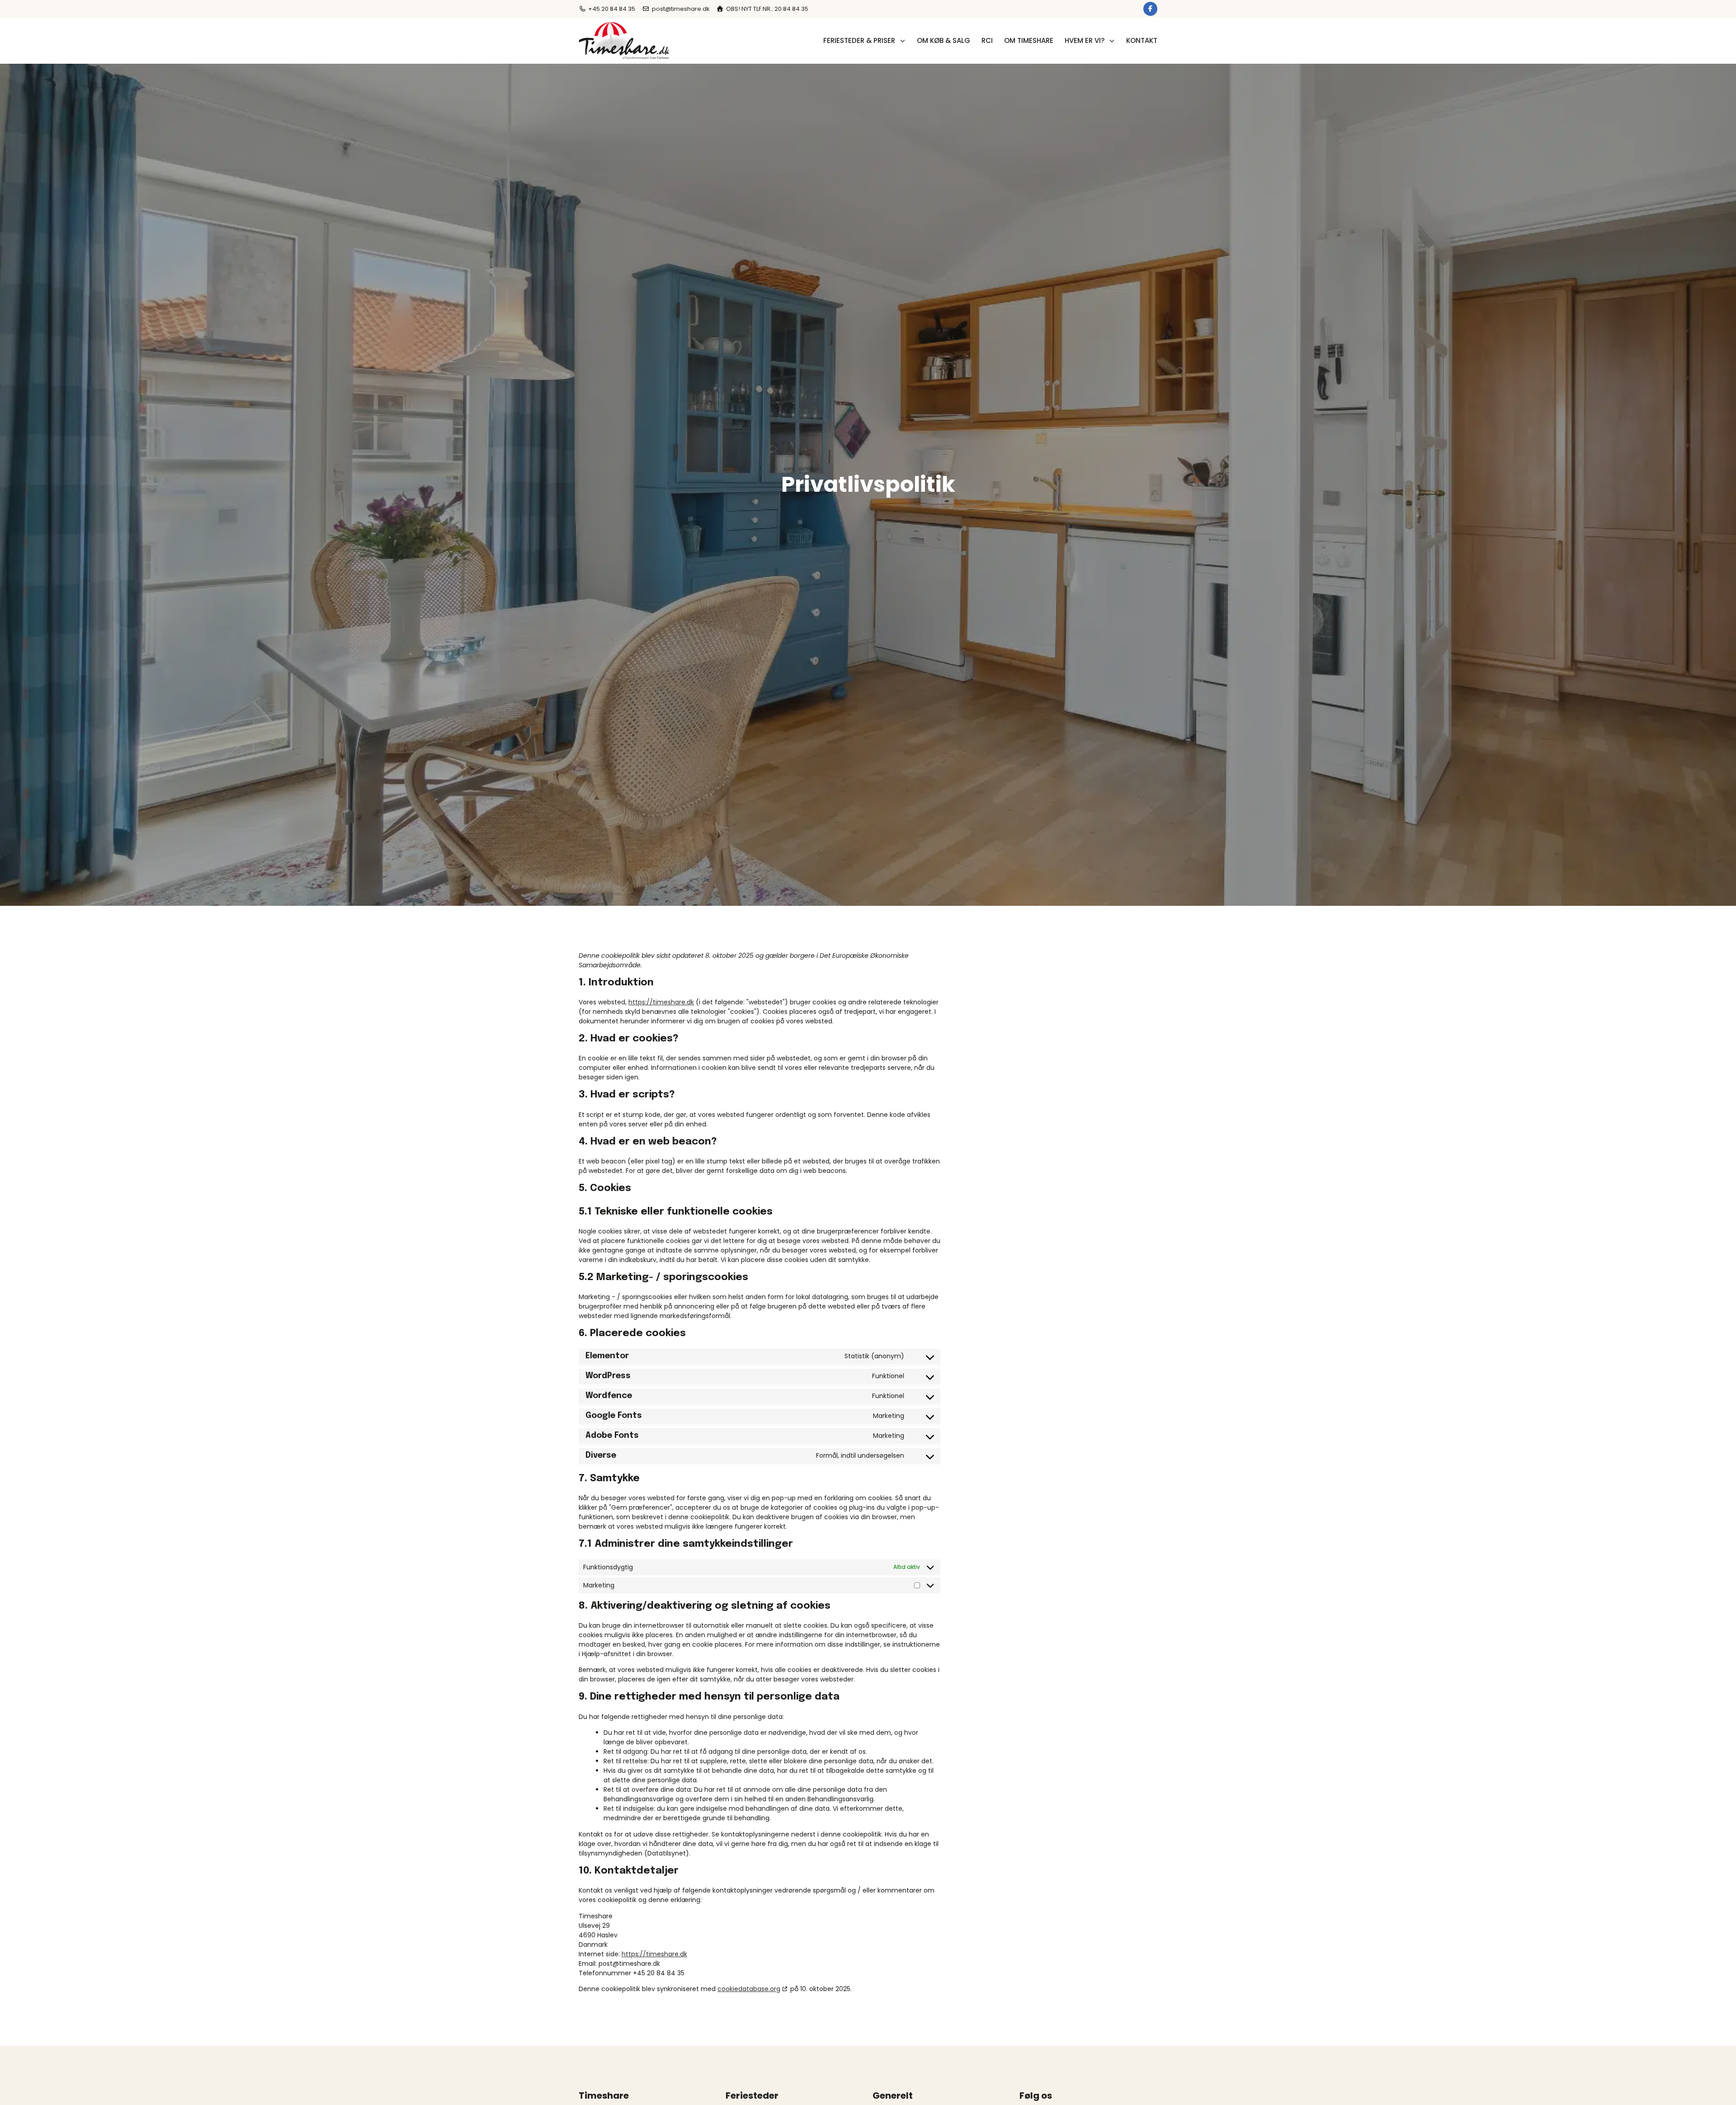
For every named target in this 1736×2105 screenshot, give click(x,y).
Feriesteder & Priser (859, 40)
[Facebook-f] (1150, 9)
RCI (987, 40)
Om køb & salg (943, 40)
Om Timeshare (1029, 40)
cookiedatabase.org (749, 1989)
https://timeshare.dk (661, 1002)
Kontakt (1142, 40)
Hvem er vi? (1085, 40)
